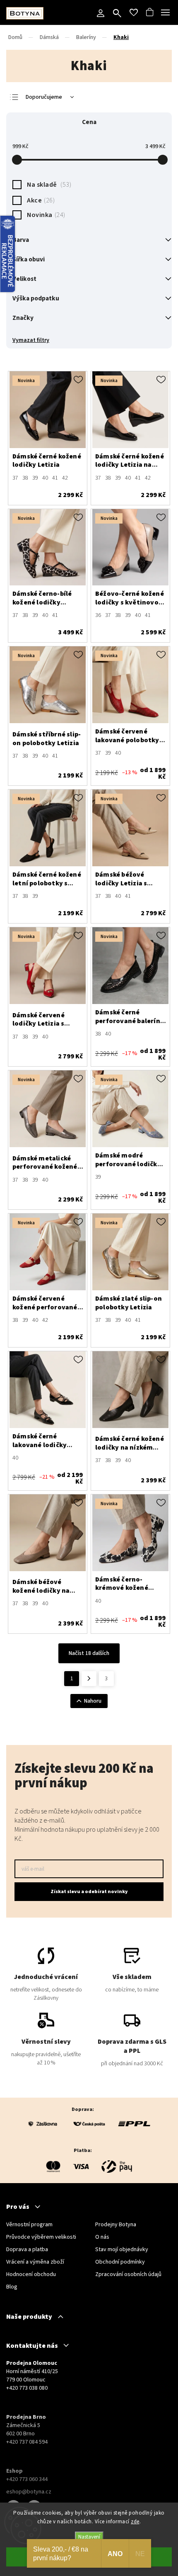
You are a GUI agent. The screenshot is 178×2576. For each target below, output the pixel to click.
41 (55, 478)
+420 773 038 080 (27, 2388)
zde (135, 2522)
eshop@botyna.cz (29, 2492)
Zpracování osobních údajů (128, 2274)
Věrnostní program (29, 2225)
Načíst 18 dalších (89, 1653)
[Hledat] (117, 14)
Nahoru (93, 1701)
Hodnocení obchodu (31, 2274)
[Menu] (166, 12)
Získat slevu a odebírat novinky (89, 1892)
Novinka (45, 215)
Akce (40, 200)
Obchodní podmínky (120, 2262)
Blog (12, 2287)
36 (98, 615)
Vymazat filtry (31, 340)
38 (25, 478)
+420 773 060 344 (27, 2479)
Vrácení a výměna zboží (35, 2262)
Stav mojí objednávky (122, 2249)
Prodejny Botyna (116, 2225)
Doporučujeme (44, 97)
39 (35, 478)
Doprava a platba (27, 2249)
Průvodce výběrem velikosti (41, 2237)
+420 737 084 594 (27, 2442)
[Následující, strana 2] (89, 1679)
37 (15, 478)
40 (45, 478)
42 (65, 478)
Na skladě (48, 185)
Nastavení (89, 2537)
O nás (102, 2237)
